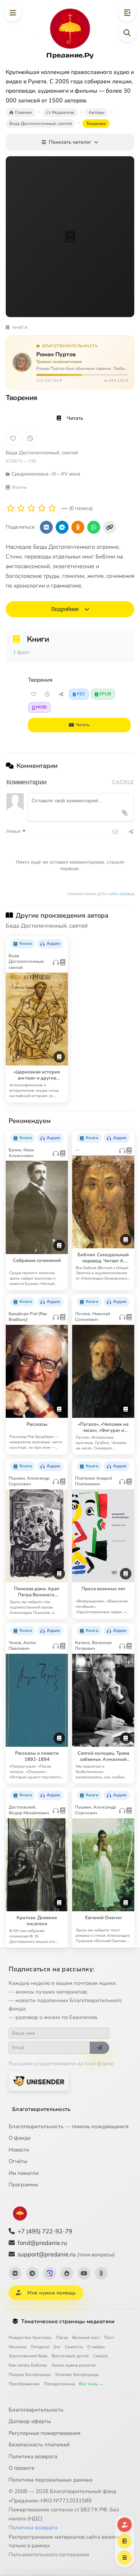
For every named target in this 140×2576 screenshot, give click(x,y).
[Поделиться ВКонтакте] (46, 527)
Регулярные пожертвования (45, 2433)
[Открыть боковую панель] (127, 13)
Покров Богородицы (30, 2375)
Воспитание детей (70, 2356)
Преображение (24, 2384)
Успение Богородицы (77, 2375)
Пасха (62, 2338)
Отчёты (18, 2161)
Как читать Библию (28, 2365)
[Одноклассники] (101, 2273)
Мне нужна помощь (52, 2293)
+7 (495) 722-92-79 (45, 2231)
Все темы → (91, 2384)
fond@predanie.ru (42, 2243)
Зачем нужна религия (73, 2365)
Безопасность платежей (39, 2445)
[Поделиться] (61, 694)
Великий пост (86, 2338)
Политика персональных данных (51, 2480)
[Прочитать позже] (47, 694)
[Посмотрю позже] (59, 941)
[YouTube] (84, 2273)
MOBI (41, 707)
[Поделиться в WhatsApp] (94, 527)
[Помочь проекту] (125, 2525)
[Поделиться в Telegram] (62, 527)
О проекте (22, 2468)
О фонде (20, 2138)
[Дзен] (67, 2273)
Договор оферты (30, 2421)
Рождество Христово (30, 2338)
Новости (19, 2150)
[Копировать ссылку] (109, 527)
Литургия (40, 2347)
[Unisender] (39, 2081)
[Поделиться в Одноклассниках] (78, 527)
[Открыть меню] (13, 13)
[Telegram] (32, 2273)
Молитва (17, 2347)
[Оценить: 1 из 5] (11, 508)
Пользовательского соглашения (49, 2554)
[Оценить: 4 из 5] (42, 508)
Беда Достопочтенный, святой (42, 453)
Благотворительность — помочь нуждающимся (69, 2126)
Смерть (100, 2356)
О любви (96, 2347)
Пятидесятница (59, 2384)
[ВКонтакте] (15, 2273)
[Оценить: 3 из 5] (31, 508)
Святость (74, 2347)
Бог (57, 2347)
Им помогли (24, 2173)
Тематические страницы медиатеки (68, 2321)
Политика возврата (33, 2456)
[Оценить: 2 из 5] (21, 508)
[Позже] (30, 438)
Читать (75, 418)
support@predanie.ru (66, 2254)
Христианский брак (28, 2356)
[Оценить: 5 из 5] (52, 508)
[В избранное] (13, 438)
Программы (23, 2185)
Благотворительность (41, 2109)
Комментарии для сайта (101, 894)
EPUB (105, 694)
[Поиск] (127, 33)
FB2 (81, 694)
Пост (109, 2338)
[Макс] (50, 2273)
